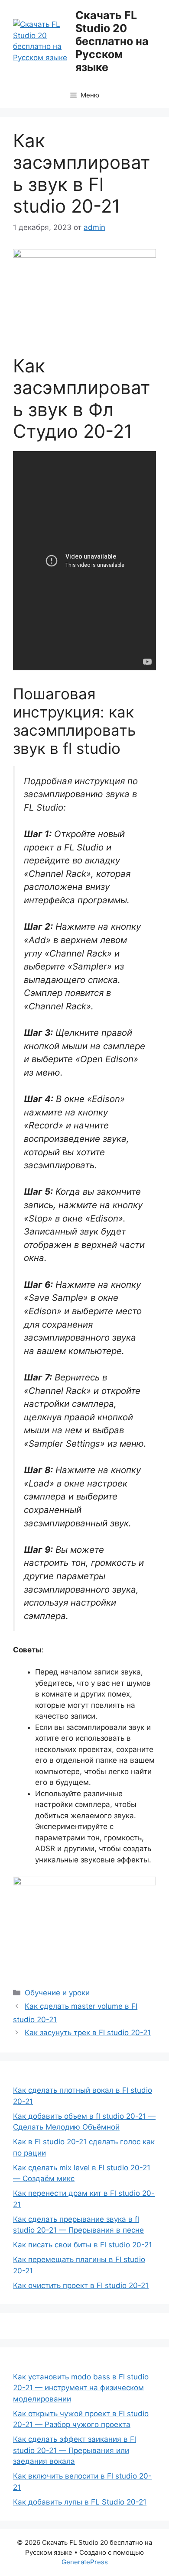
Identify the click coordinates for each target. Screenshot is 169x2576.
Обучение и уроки (57, 1993)
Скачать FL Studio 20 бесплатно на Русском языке (112, 41)
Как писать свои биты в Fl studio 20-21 (83, 2245)
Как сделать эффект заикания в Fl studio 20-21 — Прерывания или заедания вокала (75, 2450)
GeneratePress (85, 2562)
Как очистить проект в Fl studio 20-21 (81, 2285)
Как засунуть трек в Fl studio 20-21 (88, 2033)
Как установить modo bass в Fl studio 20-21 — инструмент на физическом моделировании (81, 2388)
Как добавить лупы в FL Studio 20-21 (80, 2502)
